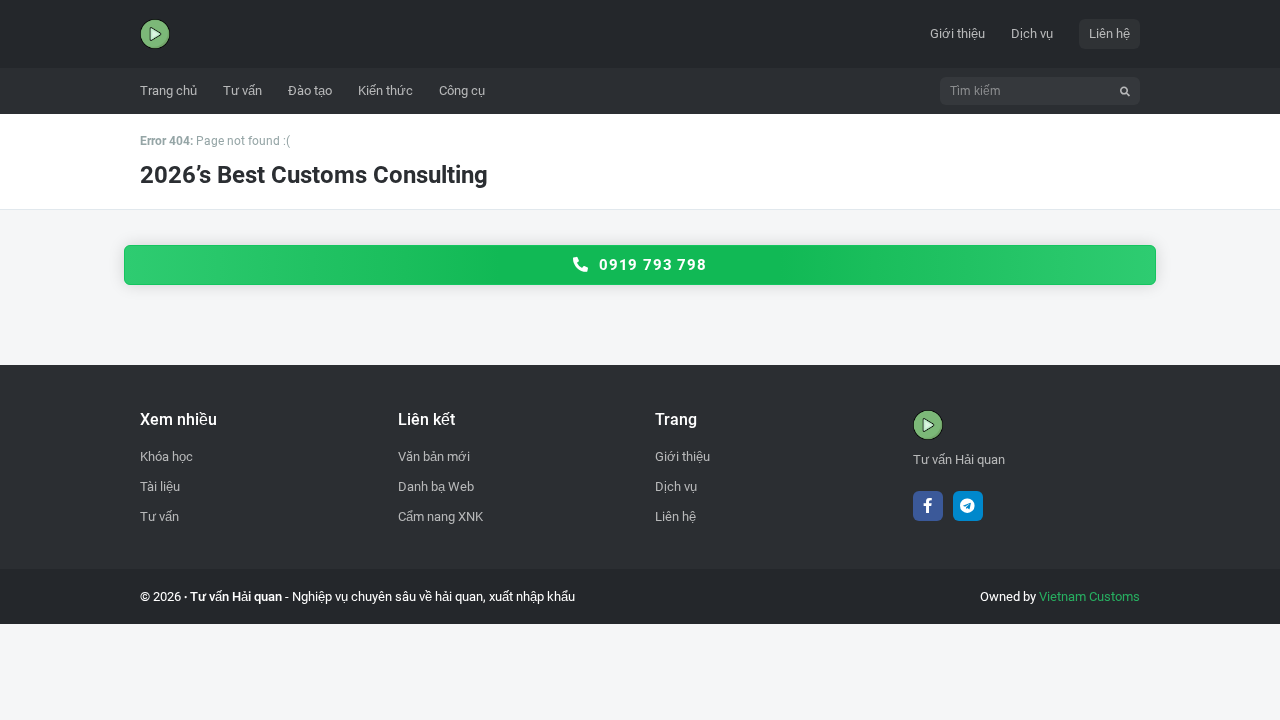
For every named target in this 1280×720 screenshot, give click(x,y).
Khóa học (166, 456)
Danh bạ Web (436, 486)
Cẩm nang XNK (440, 516)
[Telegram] (968, 506)
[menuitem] (168, 91)
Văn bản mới (434, 456)
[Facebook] (928, 506)
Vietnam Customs (1089, 596)
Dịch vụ (1032, 33)
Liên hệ (1109, 33)
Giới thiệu (957, 33)
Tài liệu (160, 486)
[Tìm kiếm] (1125, 91)
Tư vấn (159, 516)
